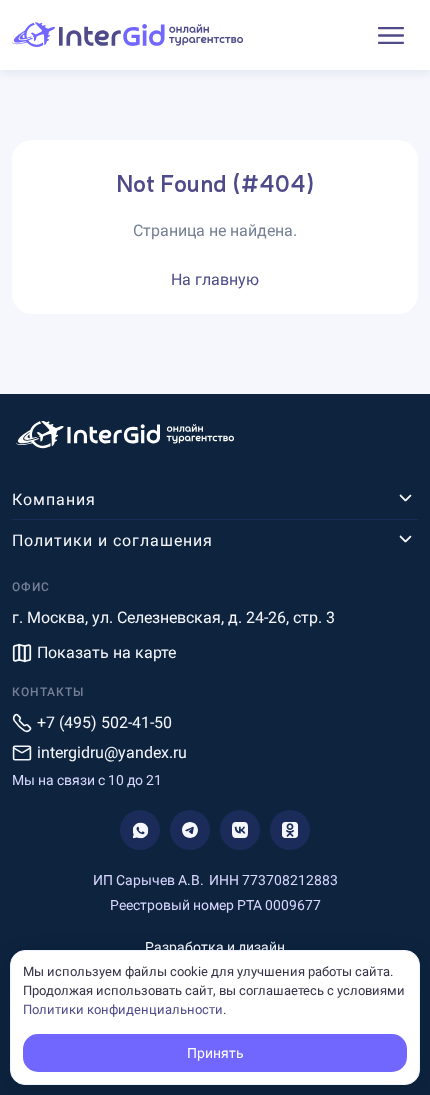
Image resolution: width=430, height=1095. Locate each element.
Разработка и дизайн (215, 947)
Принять (215, 1053)
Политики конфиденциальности (123, 1009)
